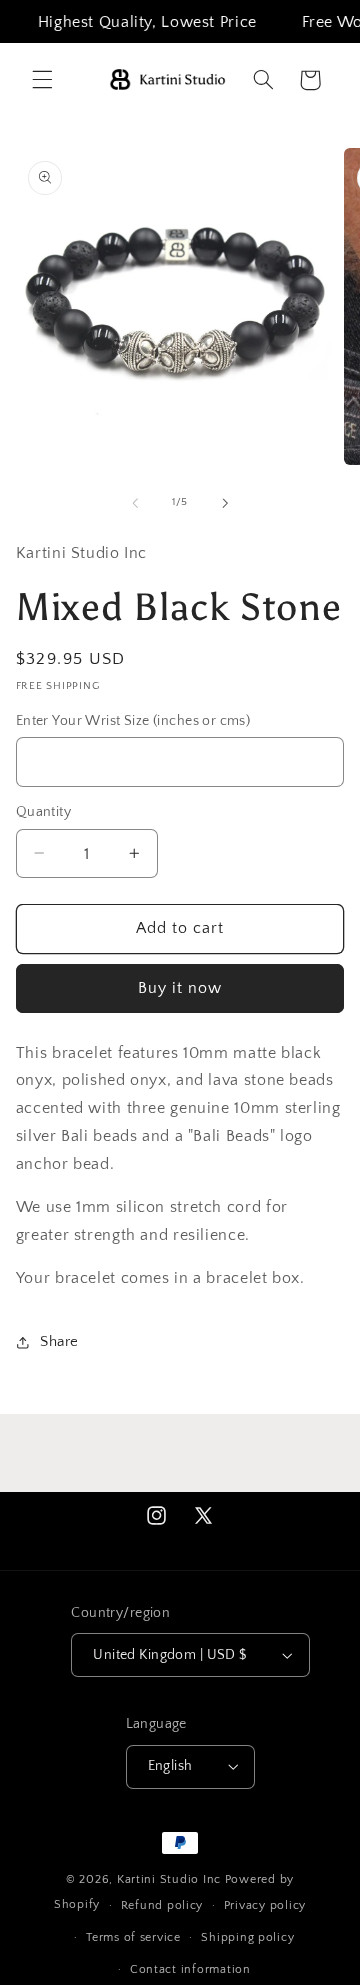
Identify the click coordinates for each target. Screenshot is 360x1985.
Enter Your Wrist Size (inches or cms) (133, 721)
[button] (42, 80)
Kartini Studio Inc (169, 1879)
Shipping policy (247, 1937)
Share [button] (59, 1342)
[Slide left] (135, 503)
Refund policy (162, 1905)
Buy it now (180, 988)
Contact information (190, 1969)
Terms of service (133, 1937)
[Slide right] (225, 503)
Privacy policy (265, 1905)
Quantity (43, 812)
